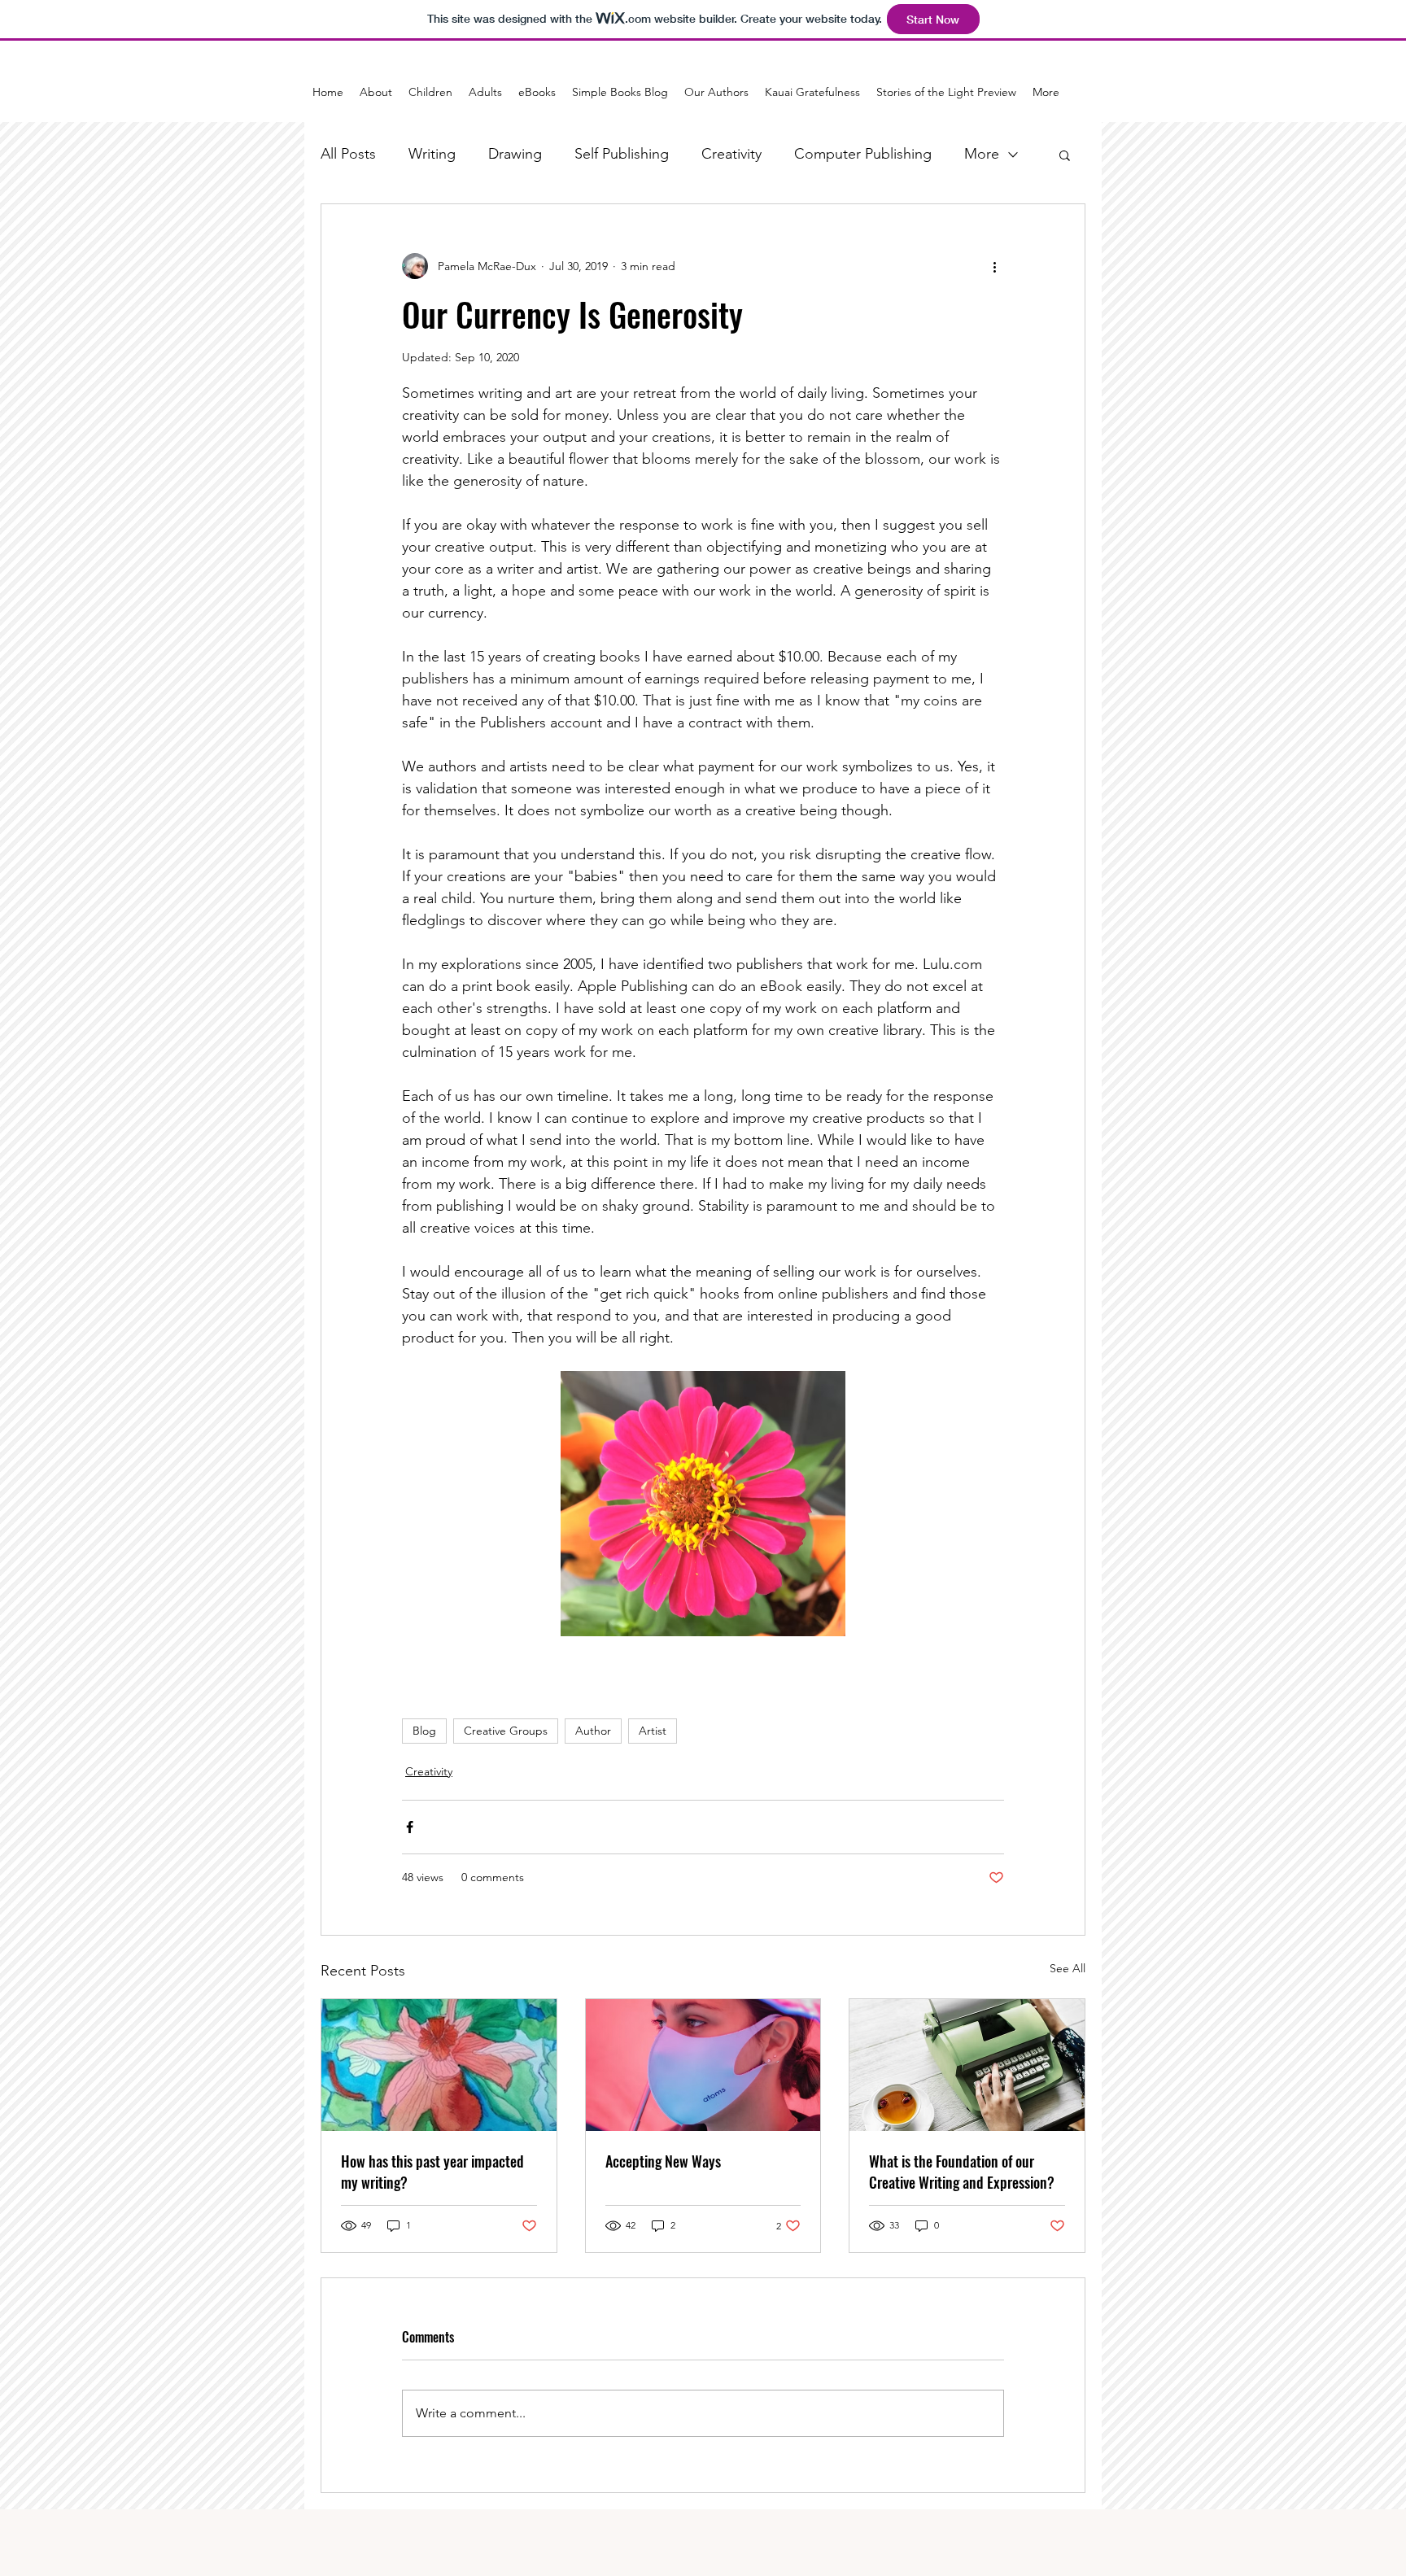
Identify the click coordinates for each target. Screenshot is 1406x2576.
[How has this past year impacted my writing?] (439, 2065)
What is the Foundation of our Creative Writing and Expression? (962, 2172)
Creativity (731, 154)
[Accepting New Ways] (703, 2065)
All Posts (348, 154)
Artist (653, 1731)
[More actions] (994, 266)
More (982, 154)
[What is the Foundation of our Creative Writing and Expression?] (967, 2065)
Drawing (515, 154)
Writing (432, 154)
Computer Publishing (863, 154)
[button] (1065, 155)
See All (1068, 1968)
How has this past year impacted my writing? (432, 2172)
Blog (424, 1731)
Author (593, 1731)
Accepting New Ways (663, 2161)
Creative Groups (506, 1731)
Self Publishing (622, 154)
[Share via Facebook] (410, 1827)
